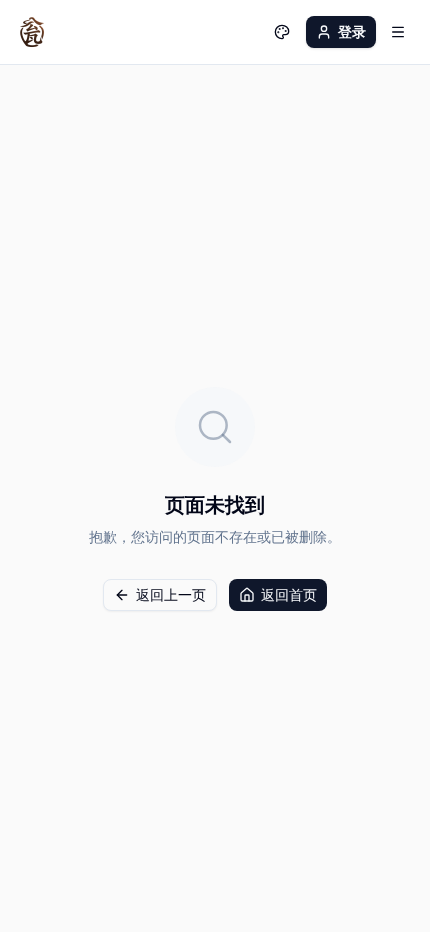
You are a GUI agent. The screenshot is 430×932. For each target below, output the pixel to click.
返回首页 (289, 594)
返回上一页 (171, 594)
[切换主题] (282, 32)
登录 (352, 31)
